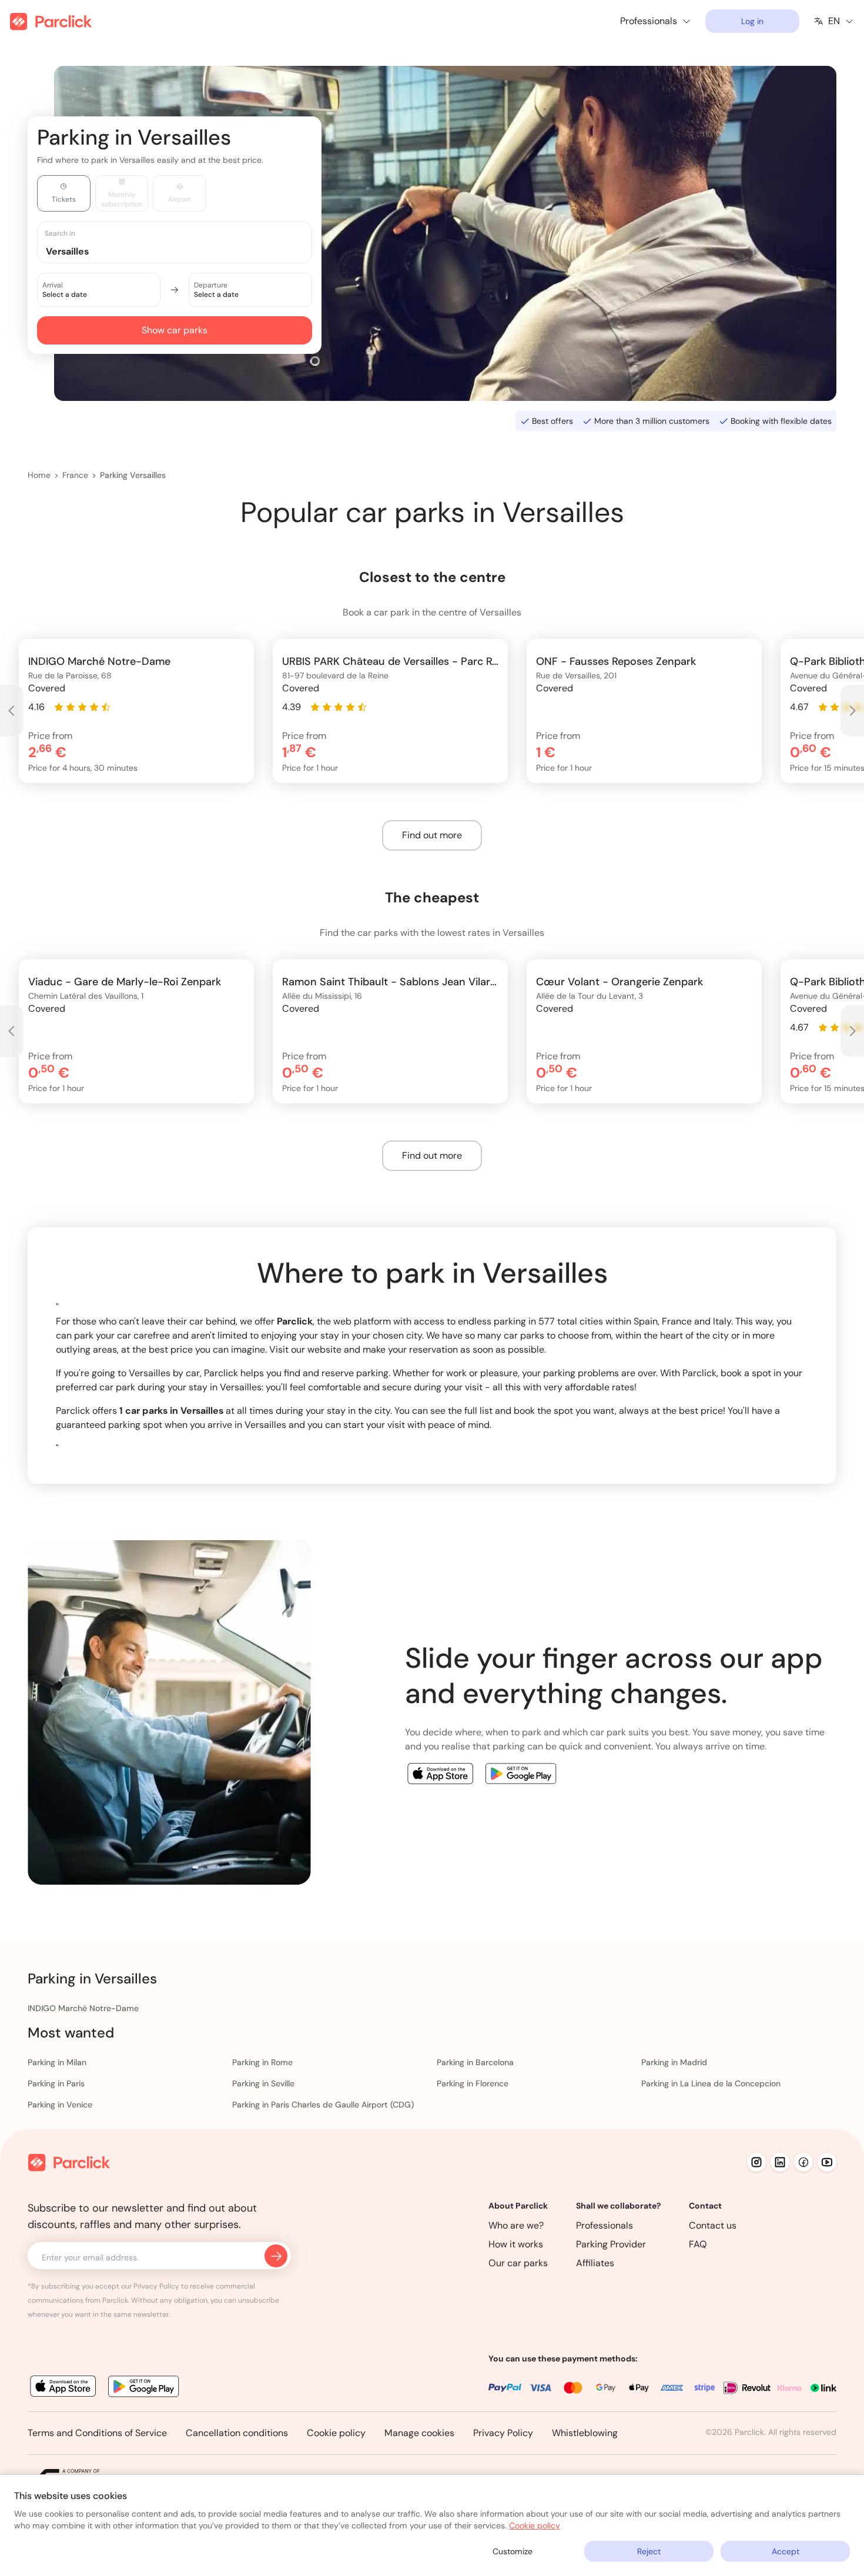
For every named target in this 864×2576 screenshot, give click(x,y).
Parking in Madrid (674, 2062)
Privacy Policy (503, 2433)
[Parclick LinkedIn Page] (780, 2162)
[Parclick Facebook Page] (803, 2162)
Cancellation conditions (237, 2433)
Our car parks (518, 2263)
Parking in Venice (60, 2105)
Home (39, 475)
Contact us (713, 2225)
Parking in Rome (262, 2062)
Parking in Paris (56, 2083)
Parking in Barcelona (475, 2062)
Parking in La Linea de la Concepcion (711, 2083)
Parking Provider (611, 2244)
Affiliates (595, 2263)
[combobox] (186, 251)
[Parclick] (51, 21)
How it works (516, 2244)
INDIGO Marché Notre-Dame (83, 2008)
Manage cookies (419, 2433)
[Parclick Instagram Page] (756, 2162)
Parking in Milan (57, 2062)
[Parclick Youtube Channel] (827, 2162)
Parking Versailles (133, 475)
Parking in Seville (263, 2083)
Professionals (605, 2225)
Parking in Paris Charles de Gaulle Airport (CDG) (323, 2105)
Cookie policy (336, 2433)
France (75, 475)
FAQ (698, 2244)
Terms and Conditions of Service (97, 2433)
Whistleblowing (585, 2433)
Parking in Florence (473, 2083)
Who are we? (516, 2225)
